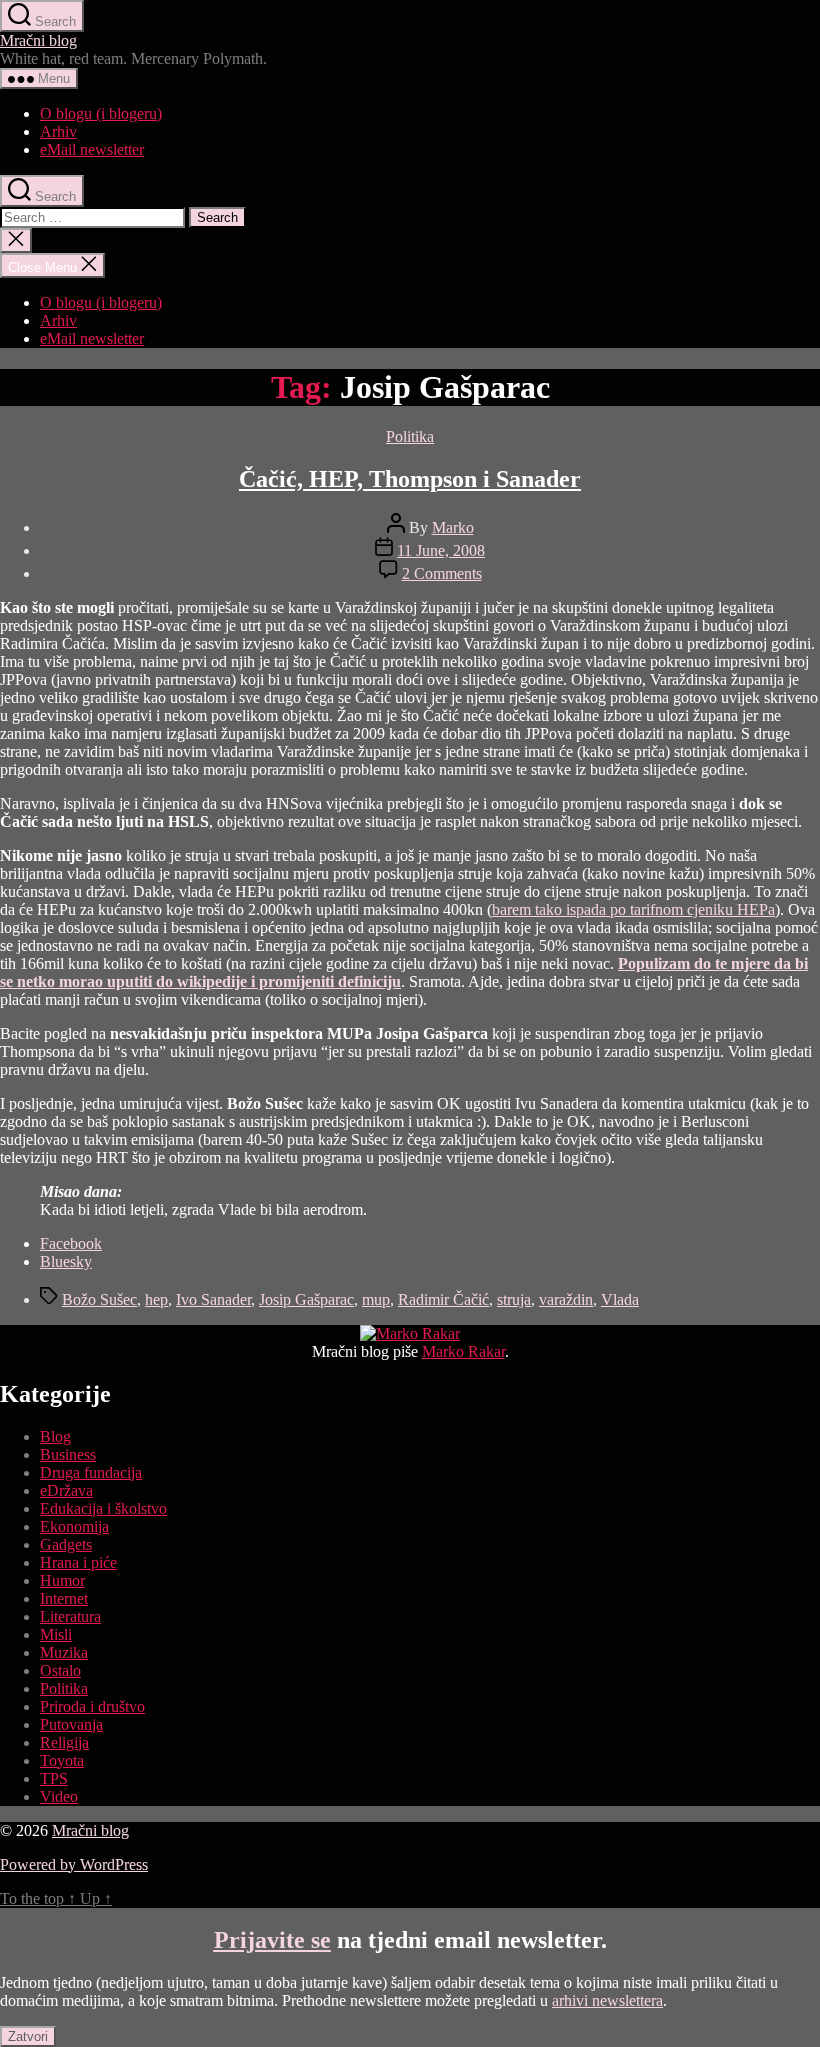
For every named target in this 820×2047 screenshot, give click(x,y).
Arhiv (58, 131)
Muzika (64, 1652)
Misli (56, 1634)
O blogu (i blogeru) (101, 113)
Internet (64, 1598)
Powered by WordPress (74, 1864)
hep (156, 1299)
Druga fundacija (91, 1472)
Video (59, 1796)
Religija (64, 1742)
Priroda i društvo (92, 1706)
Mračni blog (38, 40)
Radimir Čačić (443, 1299)
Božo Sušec (99, 1299)
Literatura (70, 1616)
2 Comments (442, 573)
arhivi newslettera (607, 2000)
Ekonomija (74, 1526)
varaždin (566, 1299)
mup (376, 1299)
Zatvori (28, 2036)
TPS (54, 1778)
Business (68, 1454)
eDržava (66, 1490)
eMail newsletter (92, 149)
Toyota (62, 1760)
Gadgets (66, 1544)
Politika (410, 436)
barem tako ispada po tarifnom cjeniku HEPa (633, 909)
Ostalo (60, 1670)
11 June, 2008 (441, 550)
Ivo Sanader (213, 1299)
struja (514, 1299)
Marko (453, 527)
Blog (55, 1436)
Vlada (620, 1299)
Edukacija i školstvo (103, 1508)
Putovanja (71, 1724)
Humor (62, 1580)
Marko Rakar (463, 1351)
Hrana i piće (78, 1562)
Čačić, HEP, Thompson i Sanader (410, 479)
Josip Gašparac (306, 1299)
